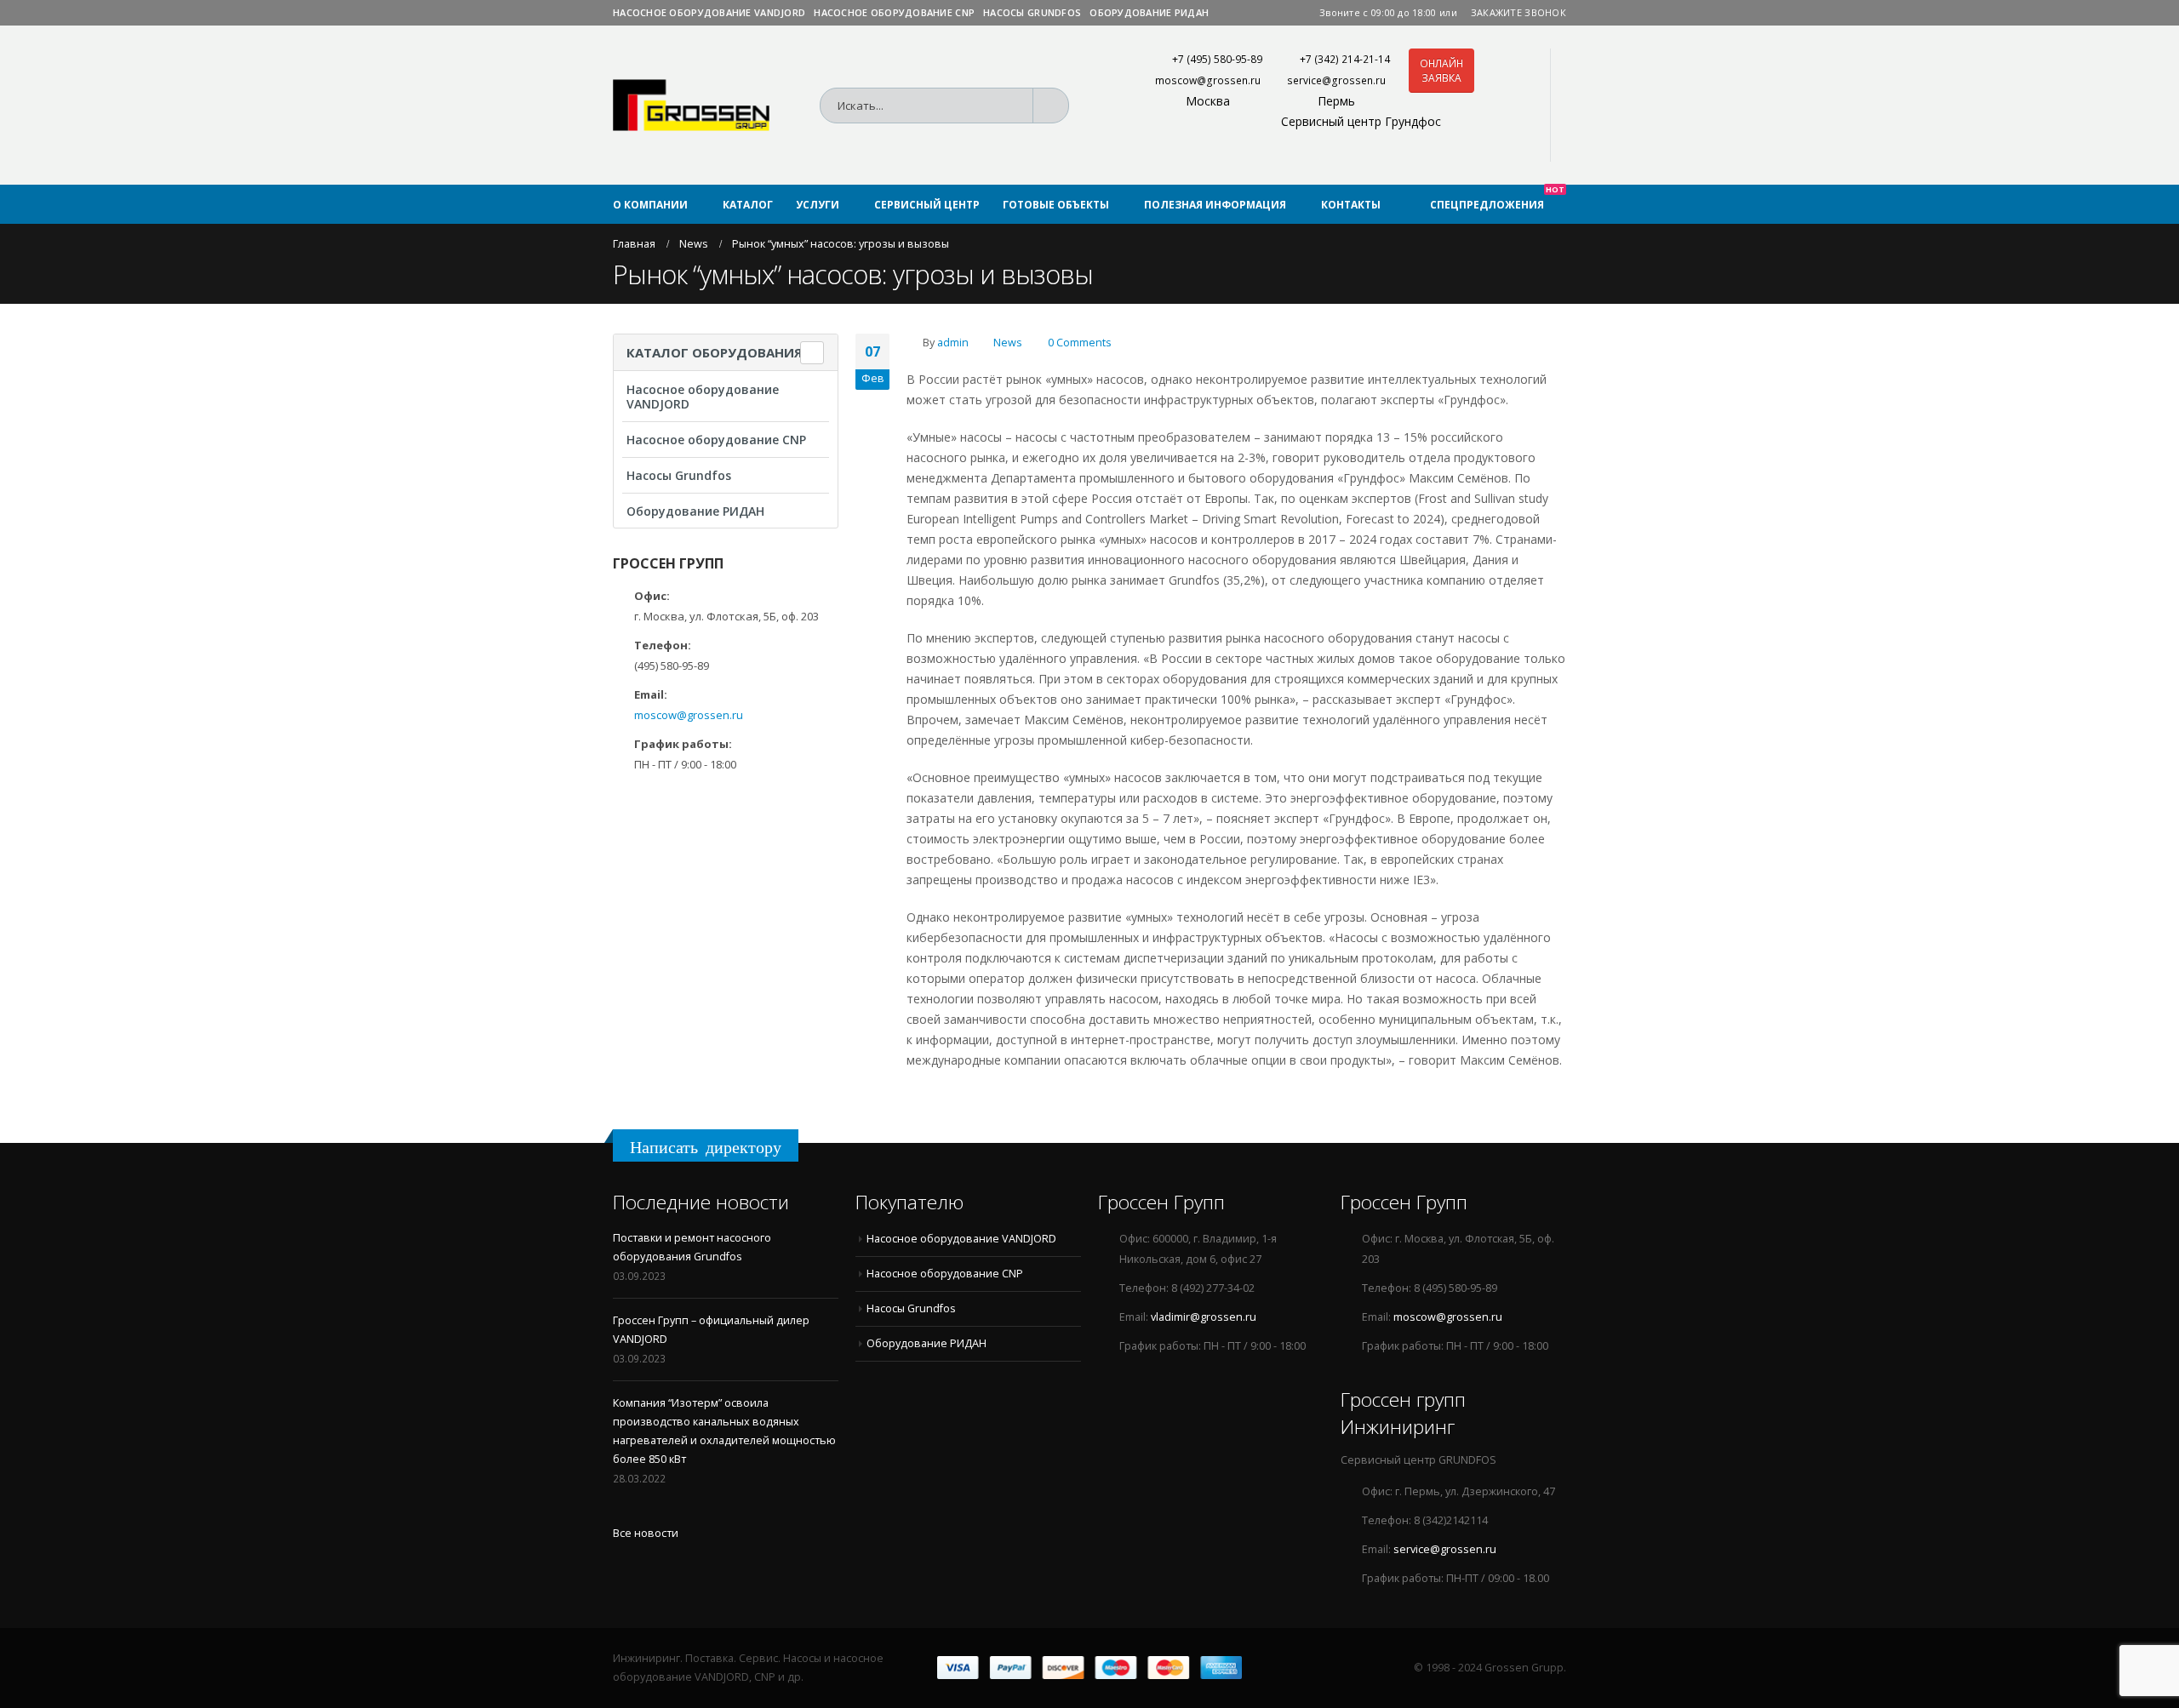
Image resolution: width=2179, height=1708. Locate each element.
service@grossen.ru (1336, 80)
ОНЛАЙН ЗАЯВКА (1441, 71)
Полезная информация (1215, 205)
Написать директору (706, 1147)
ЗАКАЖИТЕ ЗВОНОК (1518, 12)
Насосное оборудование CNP (894, 12)
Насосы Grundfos (1032, 12)
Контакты (1351, 205)
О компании (650, 205)
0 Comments (1080, 343)
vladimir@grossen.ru (1204, 1317)
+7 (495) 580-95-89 (1217, 59)
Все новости (646, 1533)
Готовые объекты (1056, 205)
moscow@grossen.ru (1208, 80)
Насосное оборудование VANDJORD (709, 12)
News (1008, 343)
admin (953, 343)
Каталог (748, 205)
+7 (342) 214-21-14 (1345, 59)
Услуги (818, 205)
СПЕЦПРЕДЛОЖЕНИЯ (1497, 198)
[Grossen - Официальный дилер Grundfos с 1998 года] (691, 105)
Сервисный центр (927, 205)
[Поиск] (1056, 106)
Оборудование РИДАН (1149, 12)
